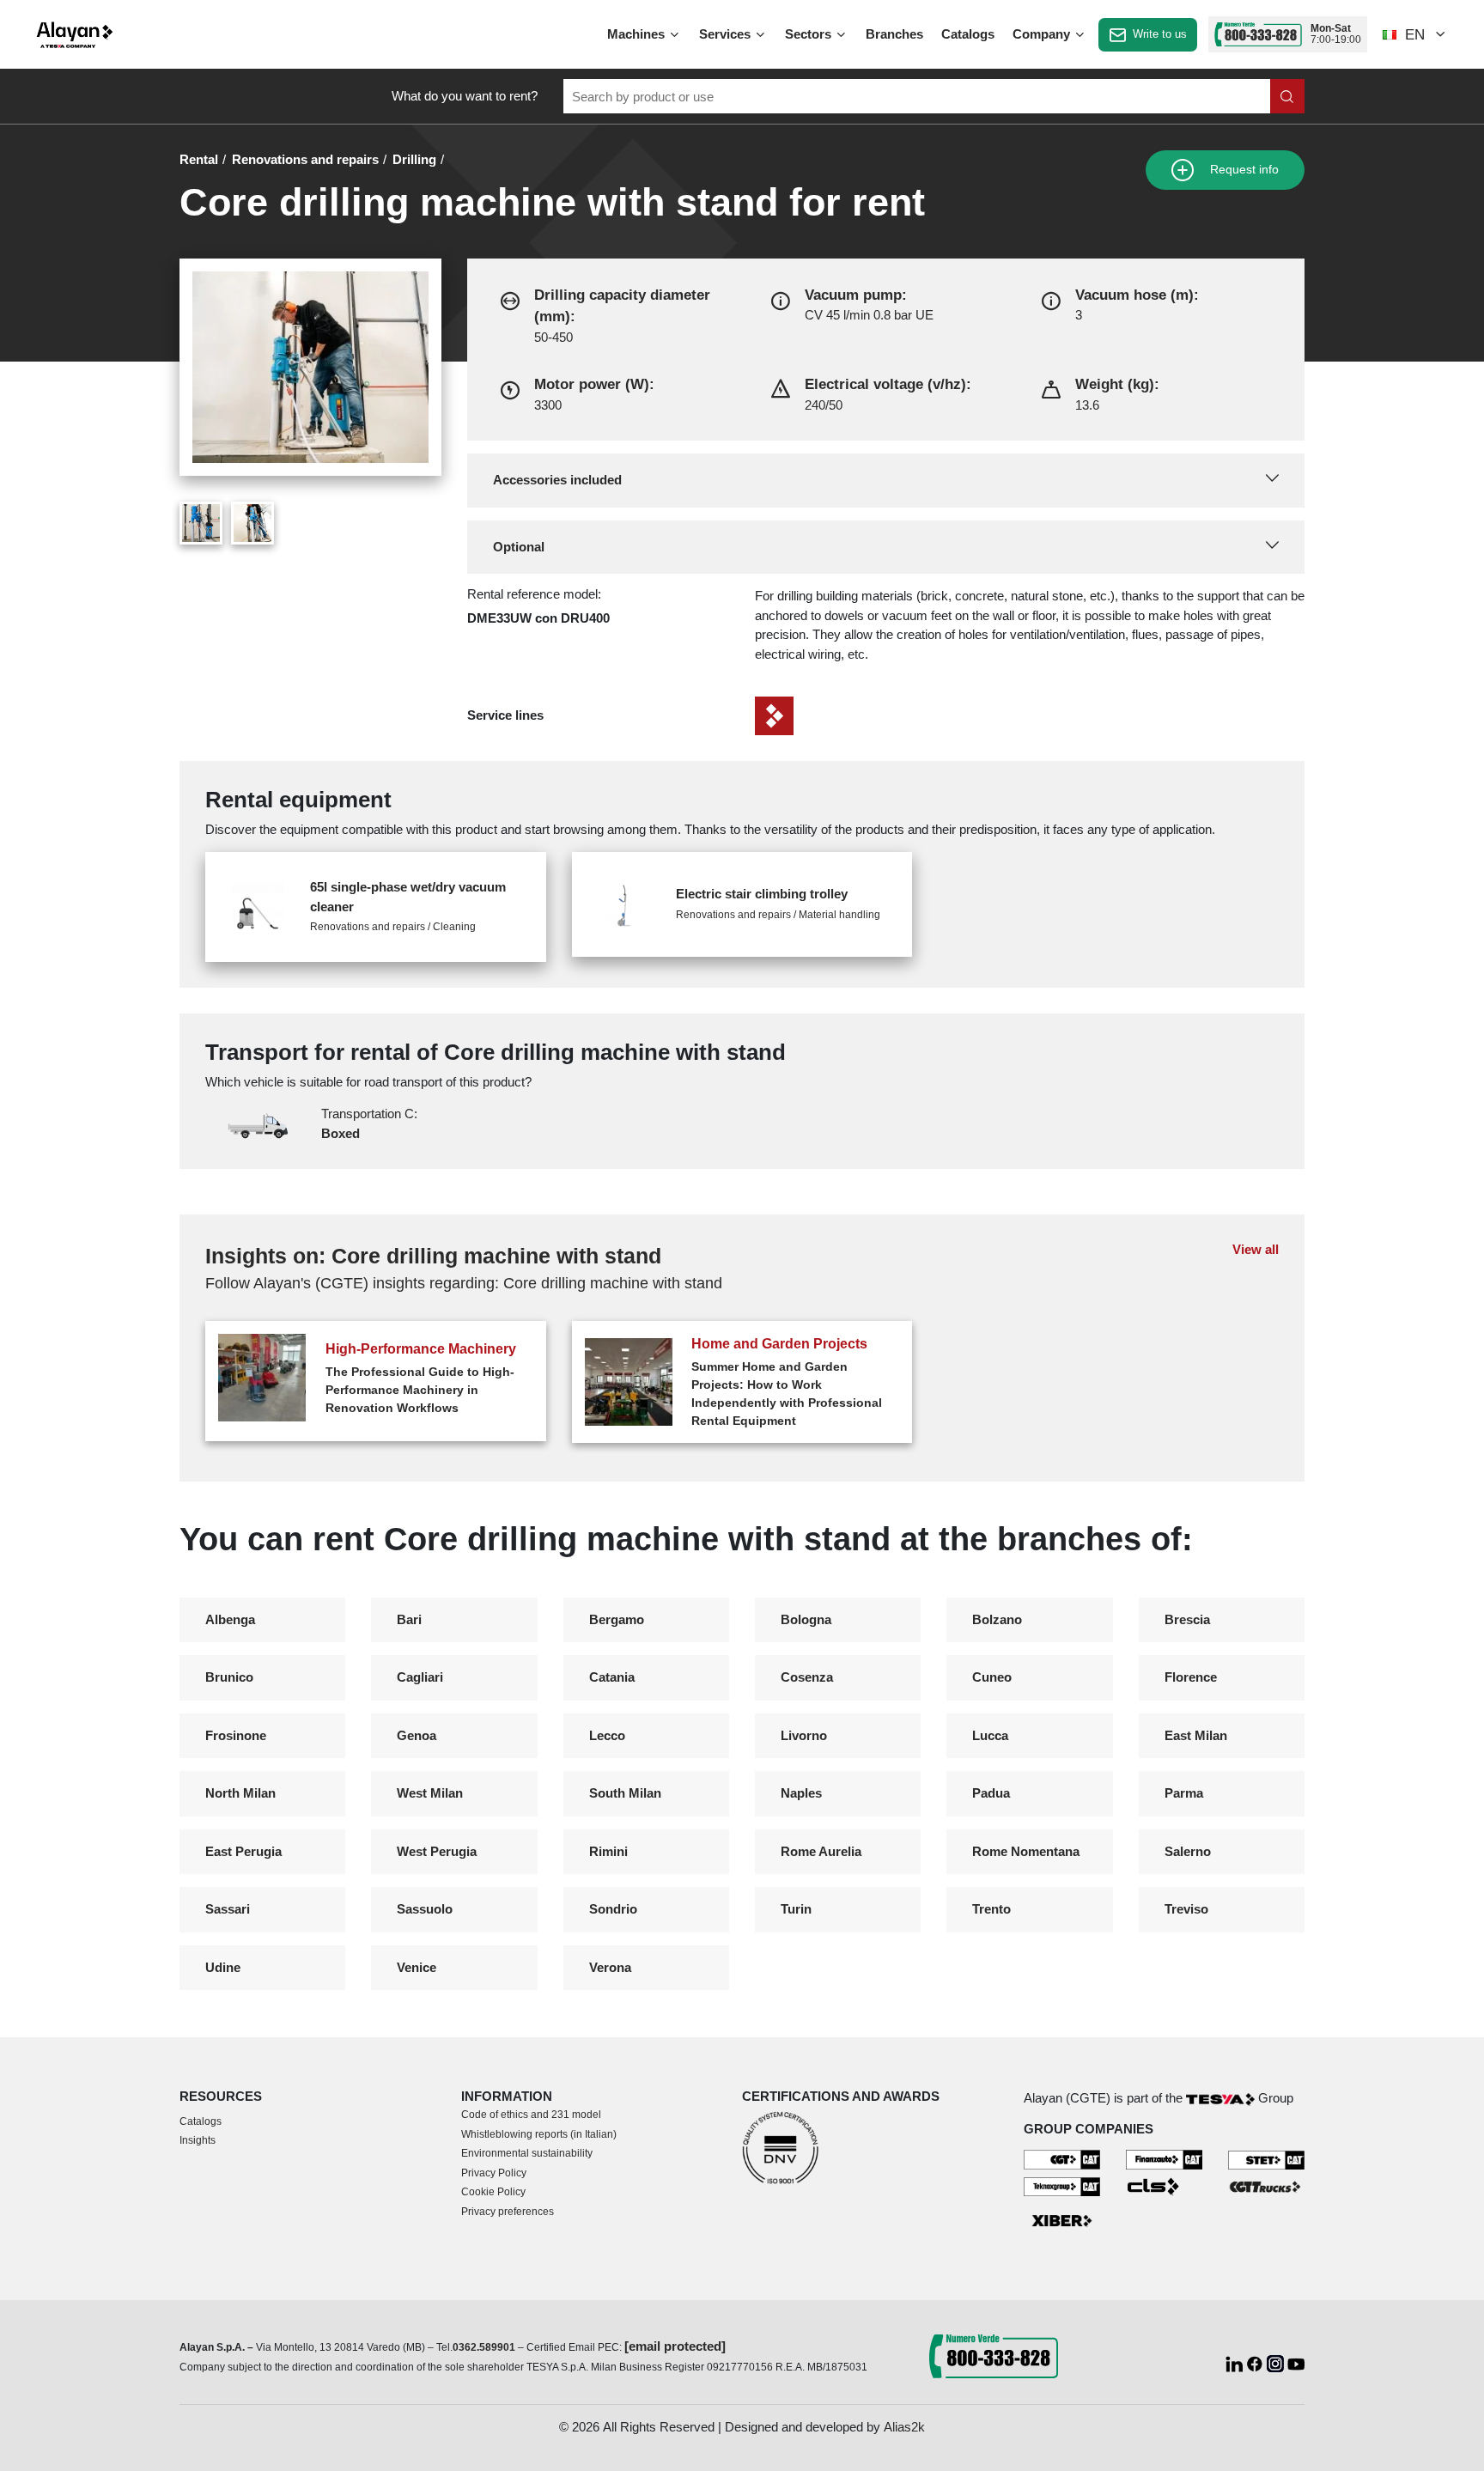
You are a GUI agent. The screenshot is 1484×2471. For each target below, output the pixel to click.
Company (1043, 34)
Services (727, 34)
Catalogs (968, 34)
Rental (199, 159)
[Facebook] (1256, 2362)
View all (1256, 1249)
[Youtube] (1296, 2362)
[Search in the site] (1287, 96)
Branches (894, 34)
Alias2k (904, 2427)
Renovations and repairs (305, 159)
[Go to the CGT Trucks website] (1266, 2185)
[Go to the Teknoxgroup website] (1062, 2185)
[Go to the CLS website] (1164, 2185)
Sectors (810, 34)
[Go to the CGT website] (1062, 2159)
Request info (1243, 170)
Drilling (414, 159)
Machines (638, 34)
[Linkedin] (1236, 2362)
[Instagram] (1277, 2362)
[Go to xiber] (1062, 2221)
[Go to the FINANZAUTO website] (1164, 2159)
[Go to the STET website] (1266, 2159)
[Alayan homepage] (75, 35)
